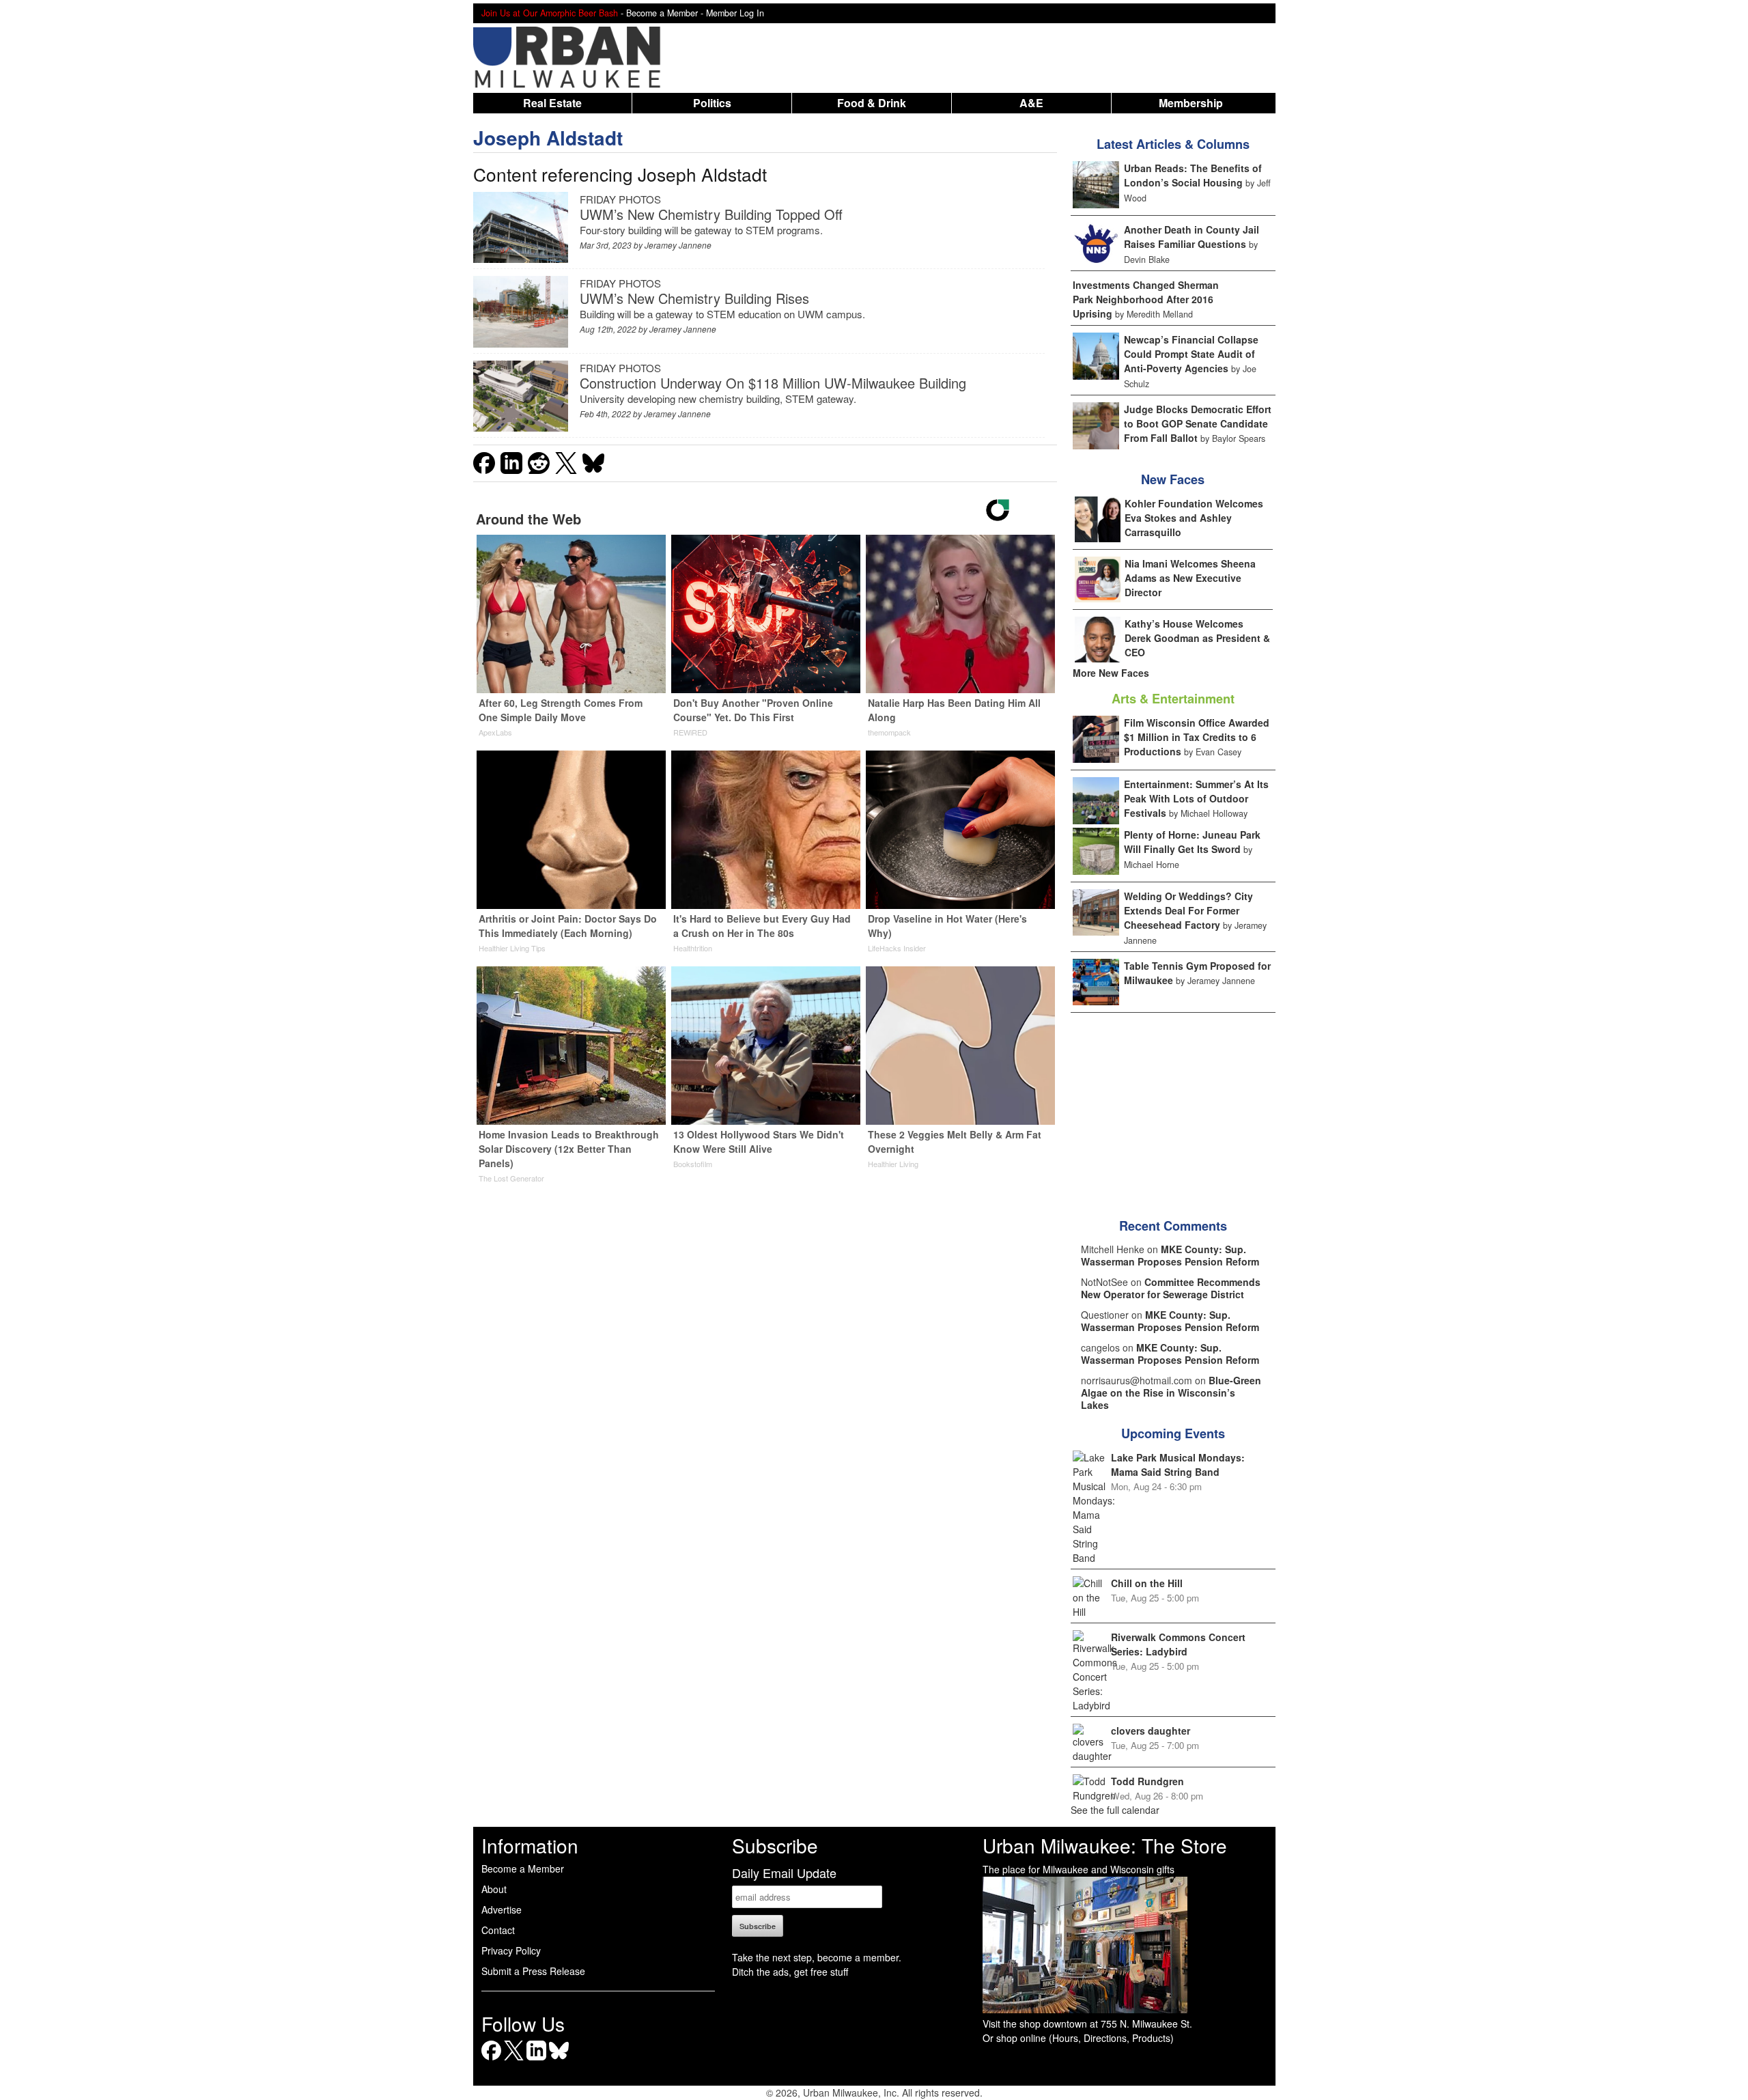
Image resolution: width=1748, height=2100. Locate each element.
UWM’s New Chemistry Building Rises (694, 298)
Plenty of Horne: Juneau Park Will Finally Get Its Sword (1192, 842)
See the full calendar (1115, 1810)
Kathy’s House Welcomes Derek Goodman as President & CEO (1197, 638)
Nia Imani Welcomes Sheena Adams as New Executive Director (1190, 578)
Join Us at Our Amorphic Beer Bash (550, 13)
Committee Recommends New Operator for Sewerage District (1171, 1288)
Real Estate (552, 103)
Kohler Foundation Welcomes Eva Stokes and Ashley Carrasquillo (1194, 518)
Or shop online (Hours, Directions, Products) (1078, 2038)
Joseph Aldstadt (548, 138)
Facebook (491, 2060)
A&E (1031, 103)
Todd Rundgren (1147, 1781)
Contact (498, 1930)
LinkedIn (536, 2060)
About (494, 1889)
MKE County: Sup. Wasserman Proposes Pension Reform (1170, 1255)
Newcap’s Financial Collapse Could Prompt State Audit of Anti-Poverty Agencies (1191, 354)
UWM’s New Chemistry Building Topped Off (711, 214)
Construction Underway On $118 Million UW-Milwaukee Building (773, 383)
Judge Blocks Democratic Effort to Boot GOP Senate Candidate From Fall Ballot (1198, 423)
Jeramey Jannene (678, 245)
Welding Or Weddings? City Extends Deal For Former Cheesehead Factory (1188, 910)
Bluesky (559, 2060)
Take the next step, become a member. (817, 1957)
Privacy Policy (511, 1950)
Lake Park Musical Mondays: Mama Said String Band (1178, 1465)
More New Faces (1111, 673)
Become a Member (523, 1868)
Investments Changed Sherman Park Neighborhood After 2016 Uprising (1146, 299)
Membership (1191, 103)
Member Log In (735, 13)
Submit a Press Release (533, 1971)
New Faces (1173, 479)
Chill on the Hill (1147, 1583)
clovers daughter (1151, 1731)
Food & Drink (872, 103)
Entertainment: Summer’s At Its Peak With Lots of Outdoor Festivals (1196, 798)
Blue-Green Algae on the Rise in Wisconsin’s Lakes (1171, 1392)
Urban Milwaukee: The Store (1105, 1845)
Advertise (502, 1909)
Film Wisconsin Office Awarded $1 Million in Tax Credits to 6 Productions (1197, 737)
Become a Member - (666, 13)
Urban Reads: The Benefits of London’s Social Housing (1193, 175)
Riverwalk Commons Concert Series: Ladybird (1178, 1644)
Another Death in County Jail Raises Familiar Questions (1192, 237)
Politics (712, 103)
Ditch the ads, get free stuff (790, 1972)
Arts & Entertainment (1173, 699)
